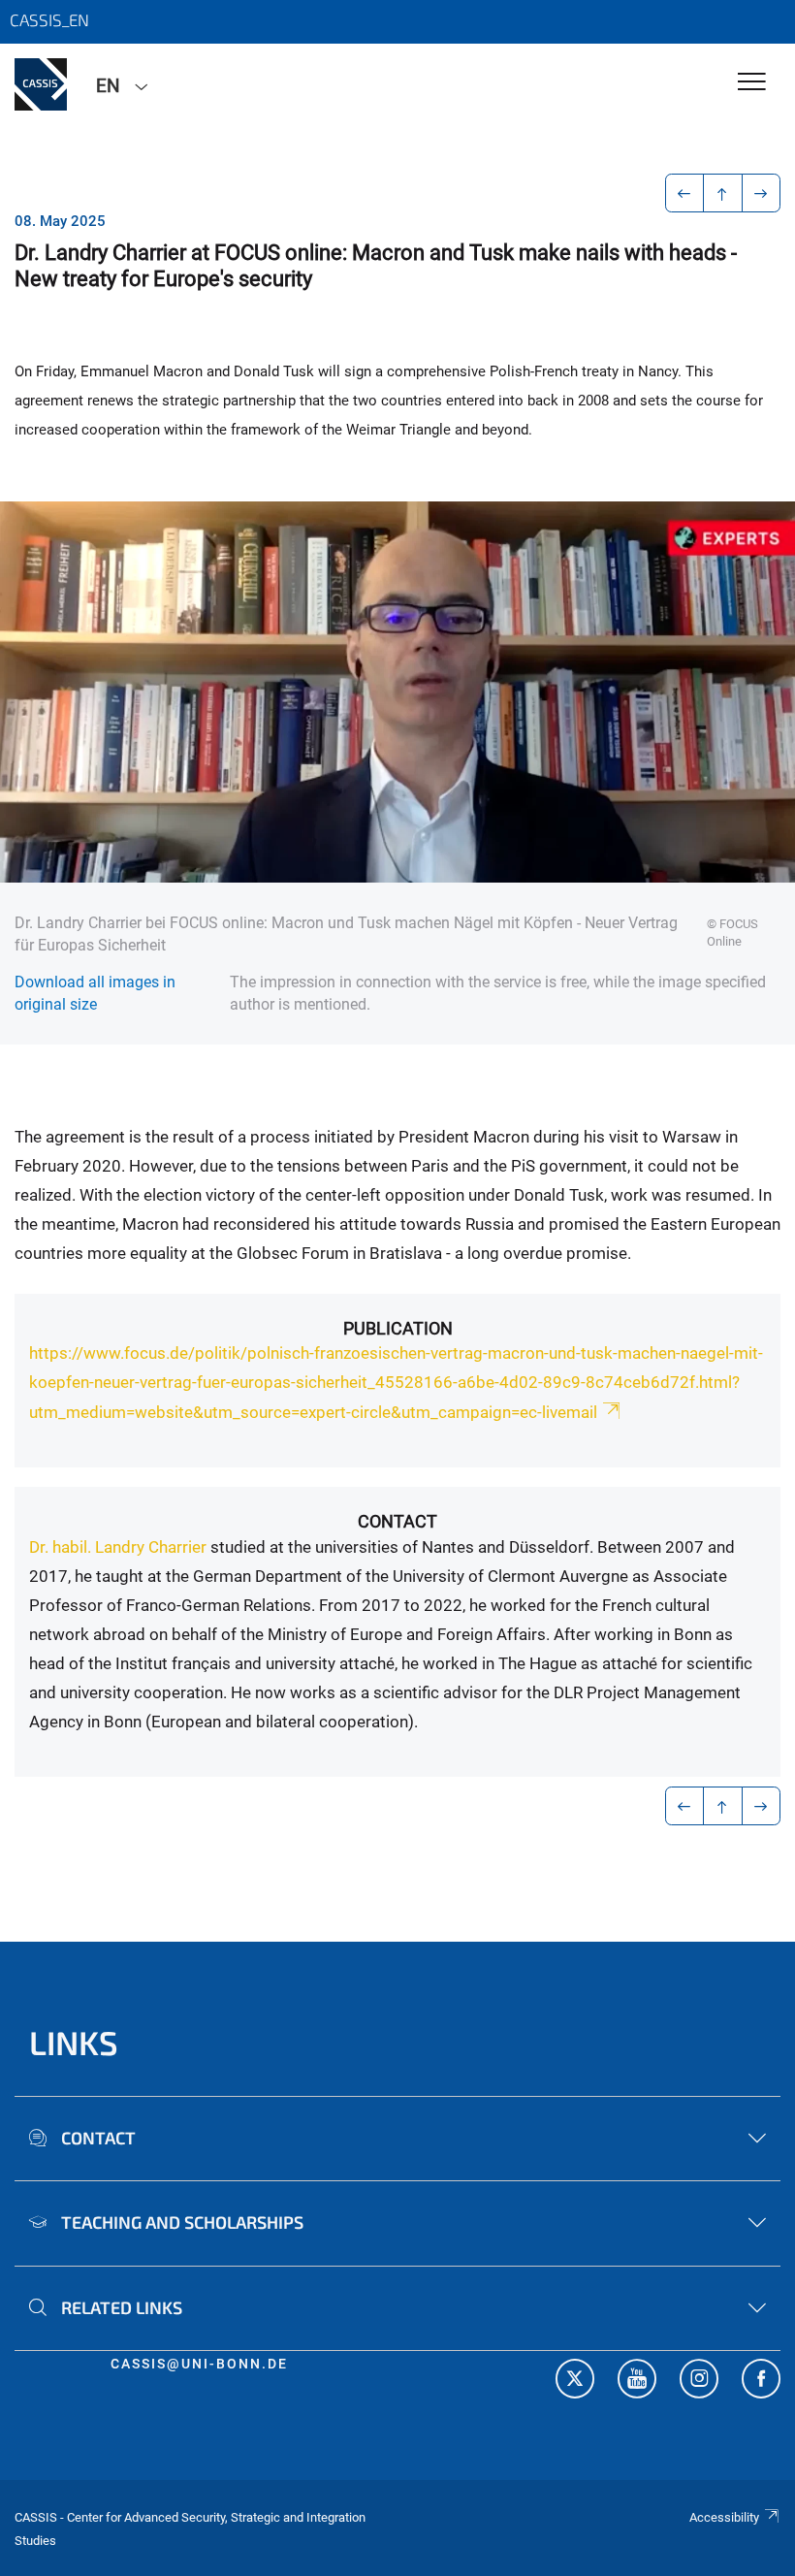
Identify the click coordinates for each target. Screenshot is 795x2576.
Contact (397, 1521)
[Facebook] (761, 2381)
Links (74, 2042)
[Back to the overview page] (723, 193)
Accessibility (724, 2517)
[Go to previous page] (685, 193)
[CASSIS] (41, 84)
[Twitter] (575, 2381)
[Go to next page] (762, 193)
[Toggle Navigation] (752, 83)
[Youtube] (637, 2381)
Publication (398, 1328)
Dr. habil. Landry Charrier (118, 1547)
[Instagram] (699, 2381)
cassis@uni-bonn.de (199, 2364)
